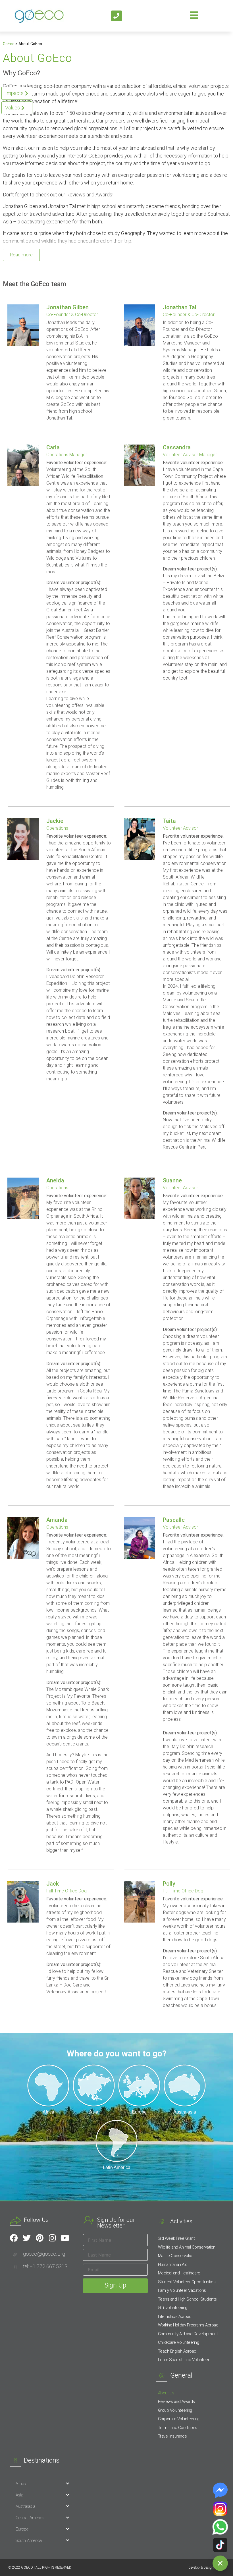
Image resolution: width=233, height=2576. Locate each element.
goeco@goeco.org (44, 2254)
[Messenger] (220, 2490)
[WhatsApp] (220, 2527)
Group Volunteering (175, 2410)
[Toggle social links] (220, 2563)
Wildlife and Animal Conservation (187, 2247)
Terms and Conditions (178, 2428)
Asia (19, 2495)
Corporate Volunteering (179, 2419)
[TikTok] (220, 2545)
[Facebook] (14, 2238)
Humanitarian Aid (173, 2264)
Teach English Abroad (177, 2351)
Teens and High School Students (187, 2299)
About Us (166, 2393)
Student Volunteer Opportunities (187, 2282)
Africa (21, 2484)
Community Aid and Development (188, 2334)
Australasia (26, 2506)
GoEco (9, 44)
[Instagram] (52, 2238)
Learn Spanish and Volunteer (184, 2360)
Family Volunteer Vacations (182, 2290)
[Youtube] (65, 2238)
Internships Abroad (175, 2316)
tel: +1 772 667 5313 (45, 2266)
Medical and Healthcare (179, 2273)
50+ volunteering (173, 2308)
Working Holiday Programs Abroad (188, 2325)
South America (29, 2540)
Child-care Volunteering (179, 2342)
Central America (30, 2518)
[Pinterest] (39, 2238)
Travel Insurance (172, 2436)
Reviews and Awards (176, 2401)
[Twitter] (27, 2238)
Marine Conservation (176, 2256)
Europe (22, 2529)
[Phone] (116, 16)
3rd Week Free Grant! (177, 2238)
